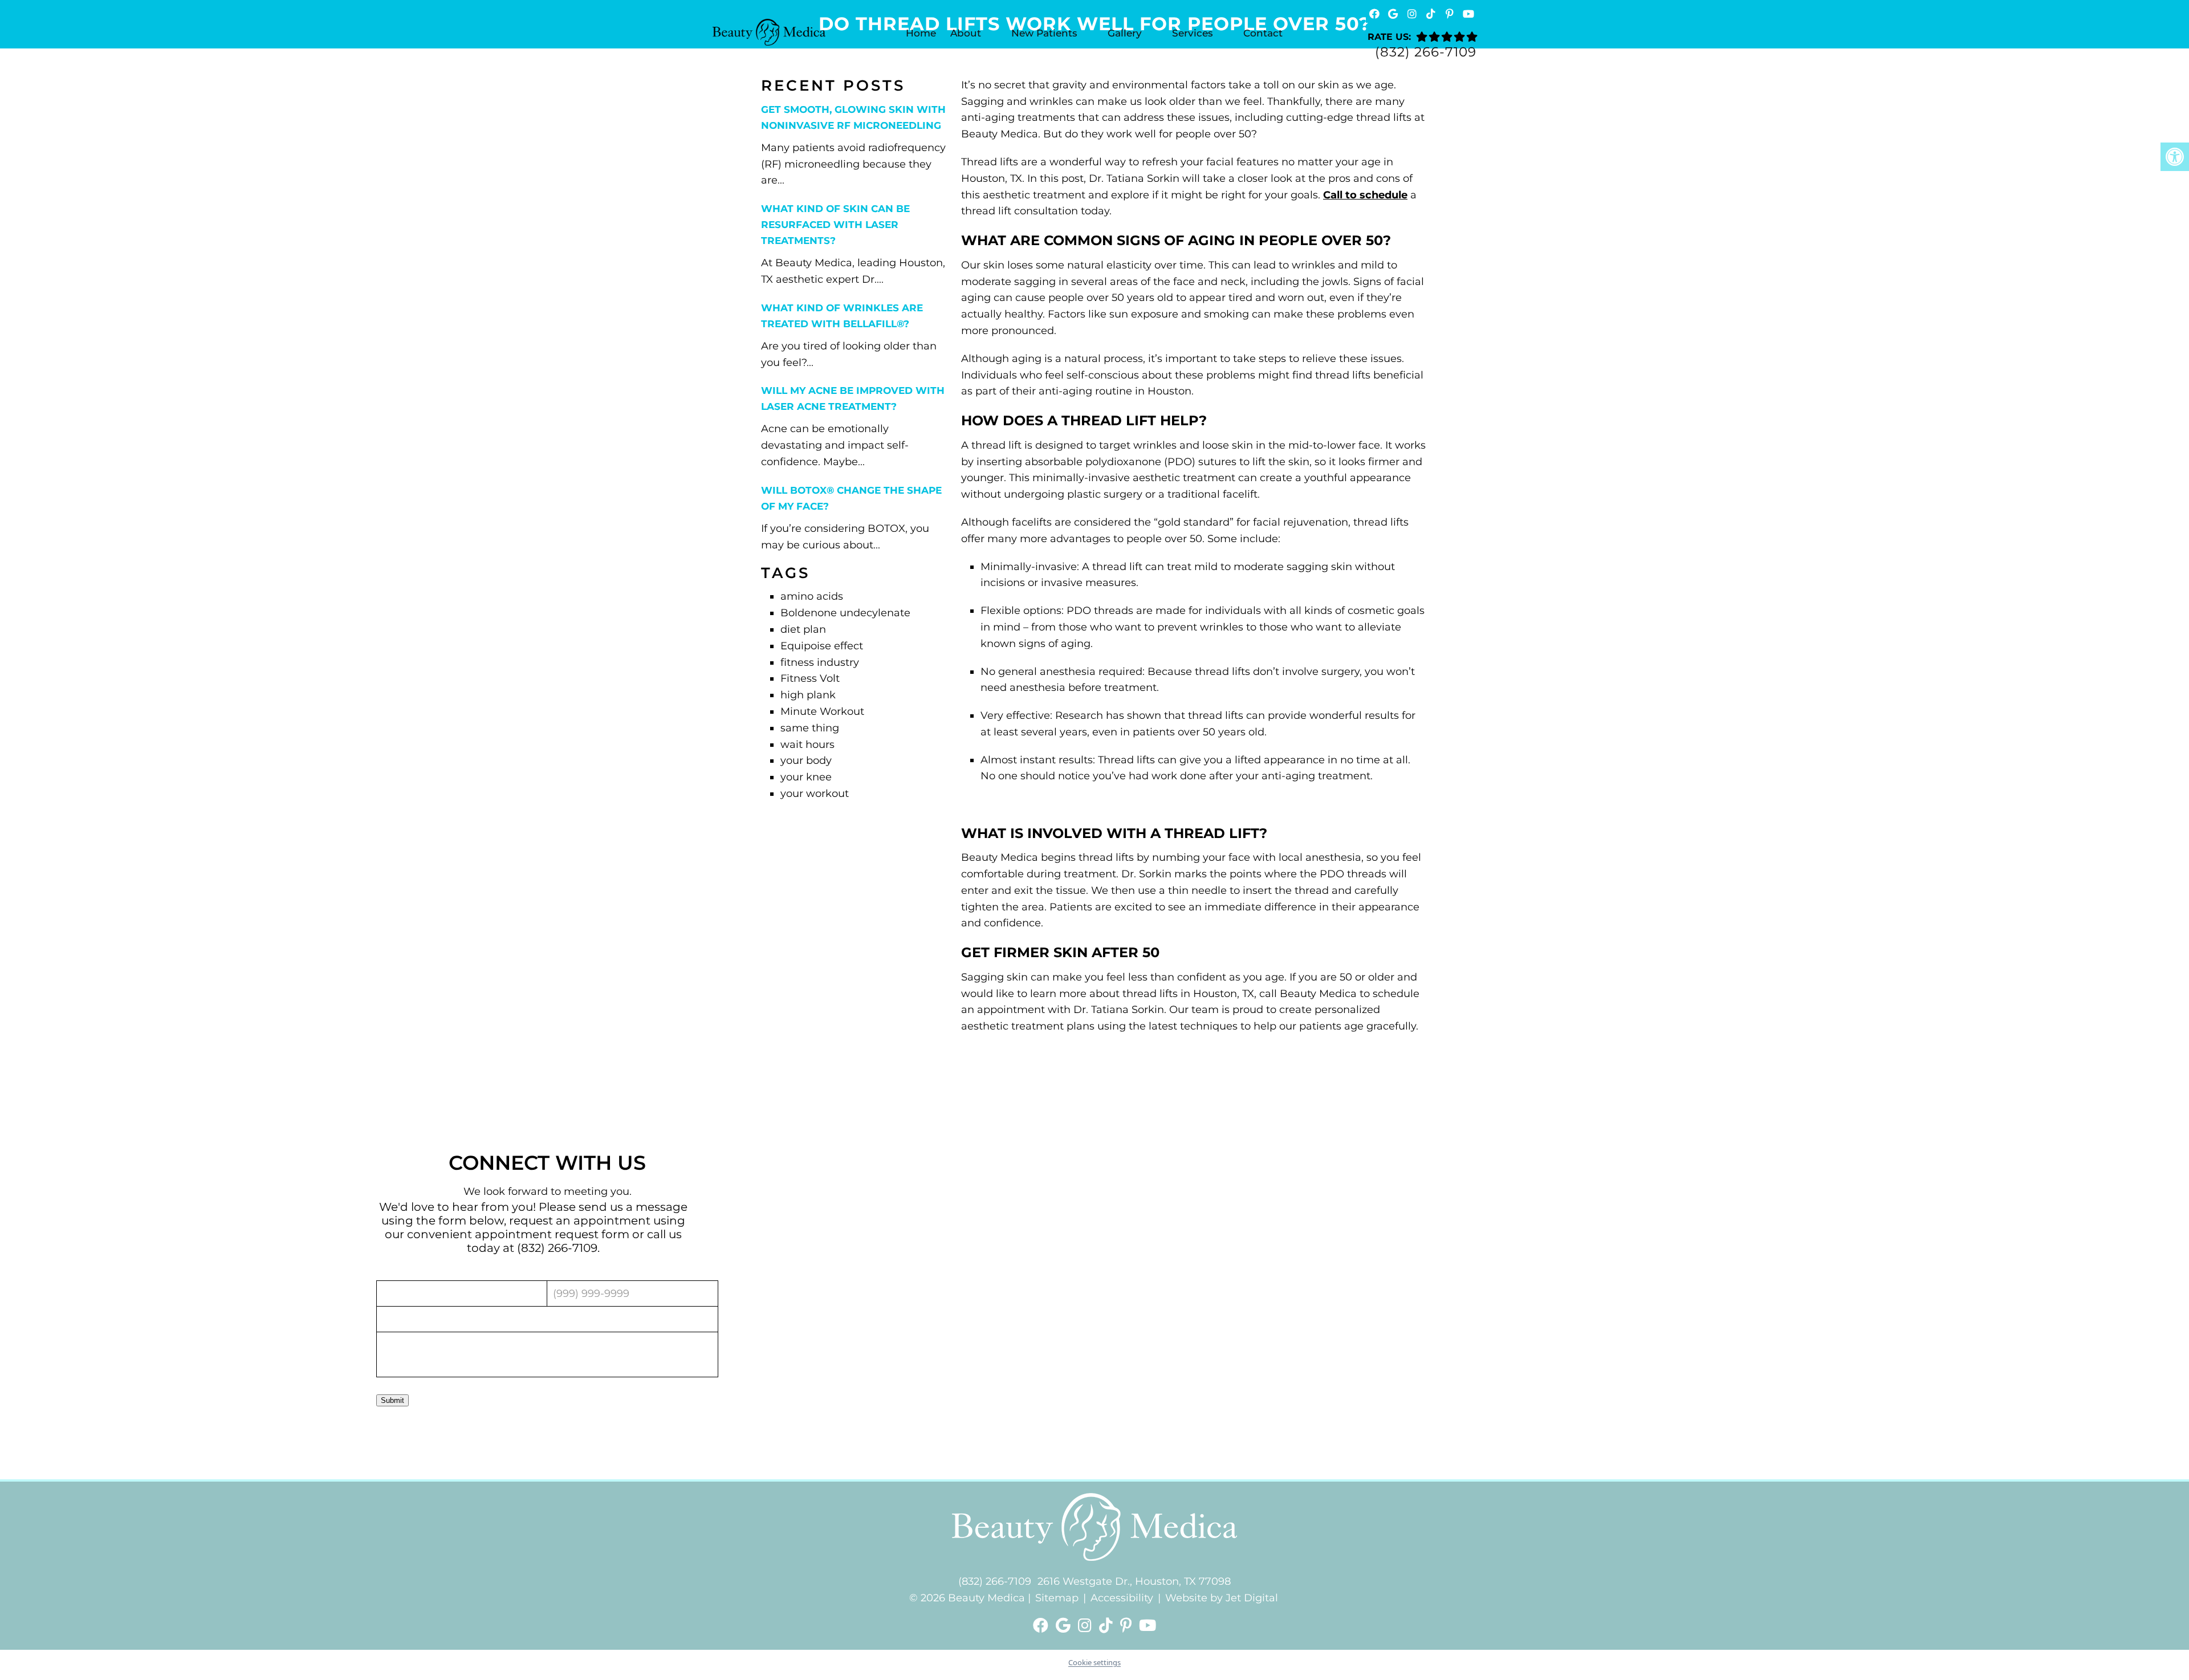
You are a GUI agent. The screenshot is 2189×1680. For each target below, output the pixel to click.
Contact (1263, 33)
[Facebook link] (1043, 1626)
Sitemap (1057, 1598)
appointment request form (552, 1234)
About (966, 33)
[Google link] (1065, 1626)
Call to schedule (1365, 195)
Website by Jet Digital (1222, 1598)
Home (921, 33)
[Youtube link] (1148, 1626)
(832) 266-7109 (1426, 52)
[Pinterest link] (1128, 1626)
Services (1193, 33)
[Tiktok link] (1108, 1626)
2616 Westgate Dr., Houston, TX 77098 (1134, 1581)
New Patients (1044, 33)
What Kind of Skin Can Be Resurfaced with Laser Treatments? (835, 225)
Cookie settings (1094, 1662)
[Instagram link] (1087, 1626)
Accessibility (1122, 1598)
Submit (392, 1400)
